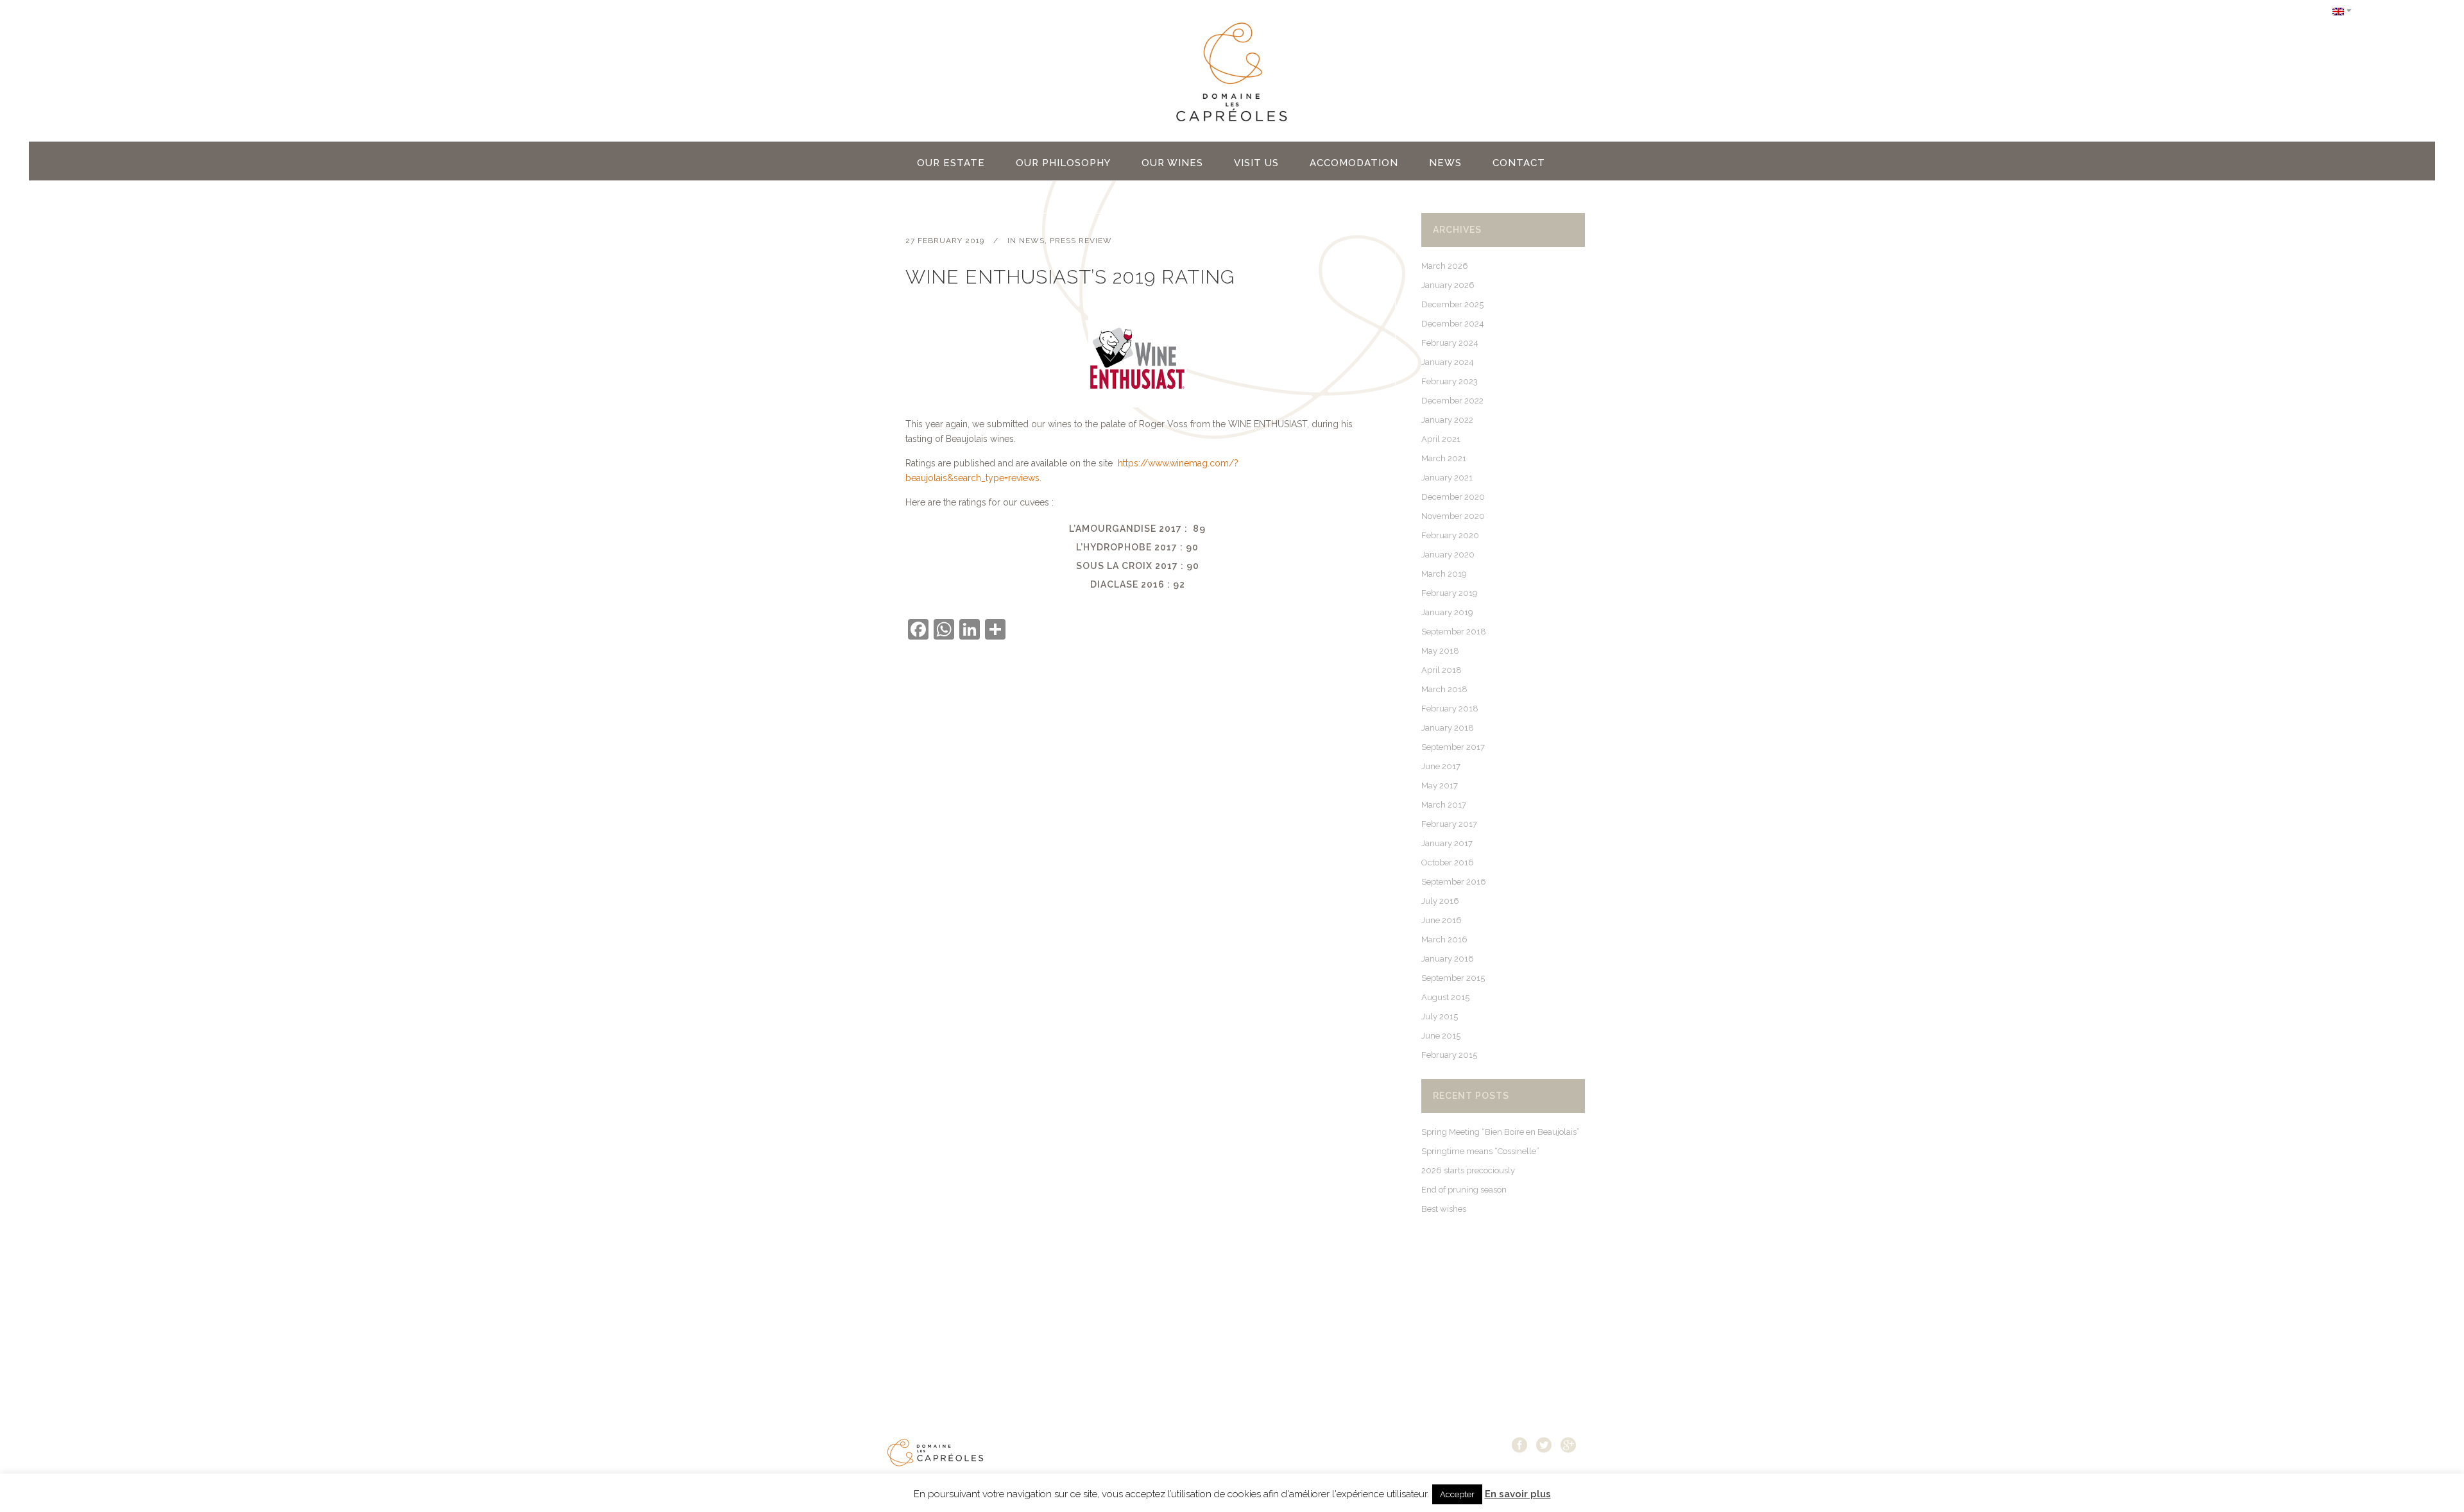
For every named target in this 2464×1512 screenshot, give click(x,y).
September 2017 (1453, 747)
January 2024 (1448, 362)
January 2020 (1448, 555)
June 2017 (1441, 766)
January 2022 (1447, 420)
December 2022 (1452, 401)
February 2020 (1450, 535)
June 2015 (1441, 1036)
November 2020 (1453, 516)
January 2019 (1447, 612)
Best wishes (1444, 1209)
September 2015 (1453, 978)
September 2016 (1454, 882)
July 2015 (1440, 1016)
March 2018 (1444, 689)
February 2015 (1449, 1055)
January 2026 (1448, 285)
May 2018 (1440, 651)
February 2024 (1450, 343)
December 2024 (1453, 324)
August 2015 (1445, 997)
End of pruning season (1464, 1190)
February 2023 (1450, 381)
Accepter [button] (1457, 1494)
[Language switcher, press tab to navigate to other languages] (2342, 11)
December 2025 (1452, 304)
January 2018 (1448, 728)
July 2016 (1440, 901)
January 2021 (1447, 478)
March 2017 (1444, 805)
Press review (1081, 241)
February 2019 (1450, 593)
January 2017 (1447, 843)
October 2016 (1448, 862)
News (1032, 241)
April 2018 (1442, 670)
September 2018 (1454, 632)
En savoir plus (1518, 1494)
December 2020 (1453, 497)
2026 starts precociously (1468, 1170)
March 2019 (1444, 574)
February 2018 (1450, 709)
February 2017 (1449, 824)
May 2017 (1440, 786)
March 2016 (1444, 939)
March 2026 (1445, 266)
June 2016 (1442, 920)
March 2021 (1444, 458)
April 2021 (1441, 439)
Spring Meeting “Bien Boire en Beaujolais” (1501, 1132)
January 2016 (1448, 959)
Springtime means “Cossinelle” (1480, 1151)
